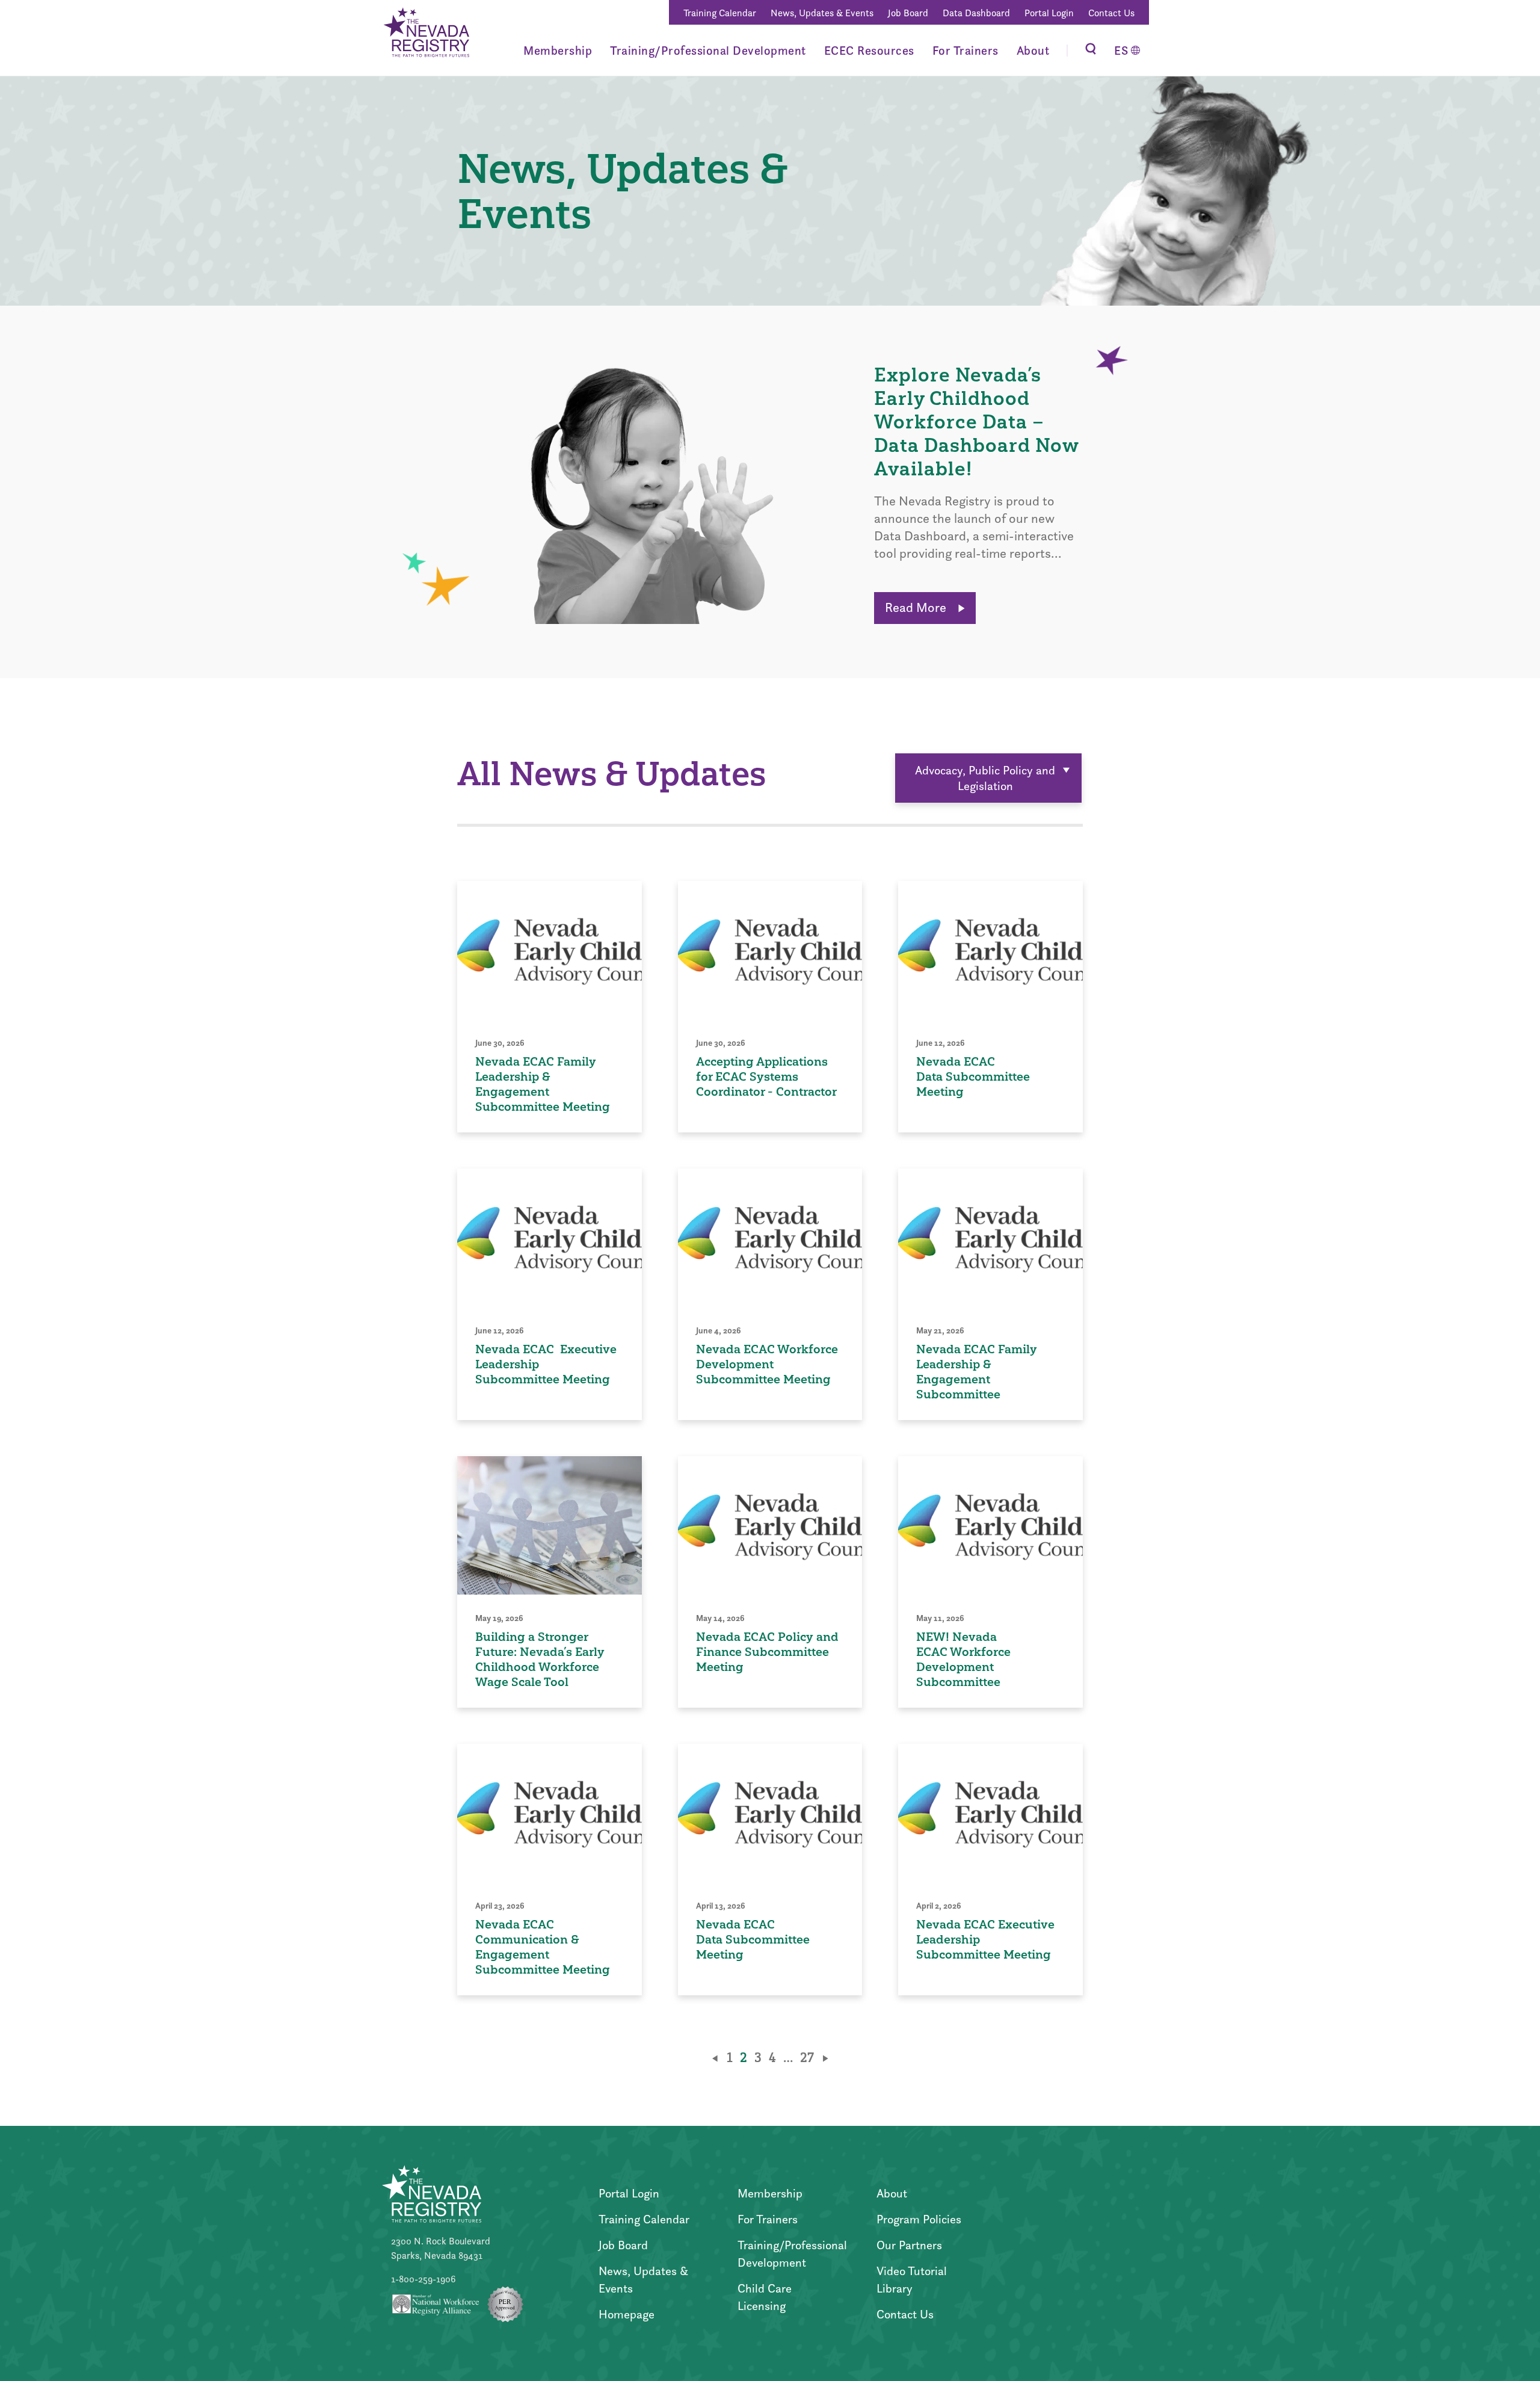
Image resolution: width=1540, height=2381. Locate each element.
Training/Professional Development (708, 51)
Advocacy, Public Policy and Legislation (985, 778)
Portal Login (1049, 13)
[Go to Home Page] (426, 34)
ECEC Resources (869, 51)
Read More (917, 607)
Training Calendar (720, 13)
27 (807, 2058)
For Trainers (966, 51)
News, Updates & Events (822, 13)
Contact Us (1111, 13)
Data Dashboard (976, 13)
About (1033, 51)
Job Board (908, 13)
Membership (558, 51)
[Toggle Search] (1091, 50)
